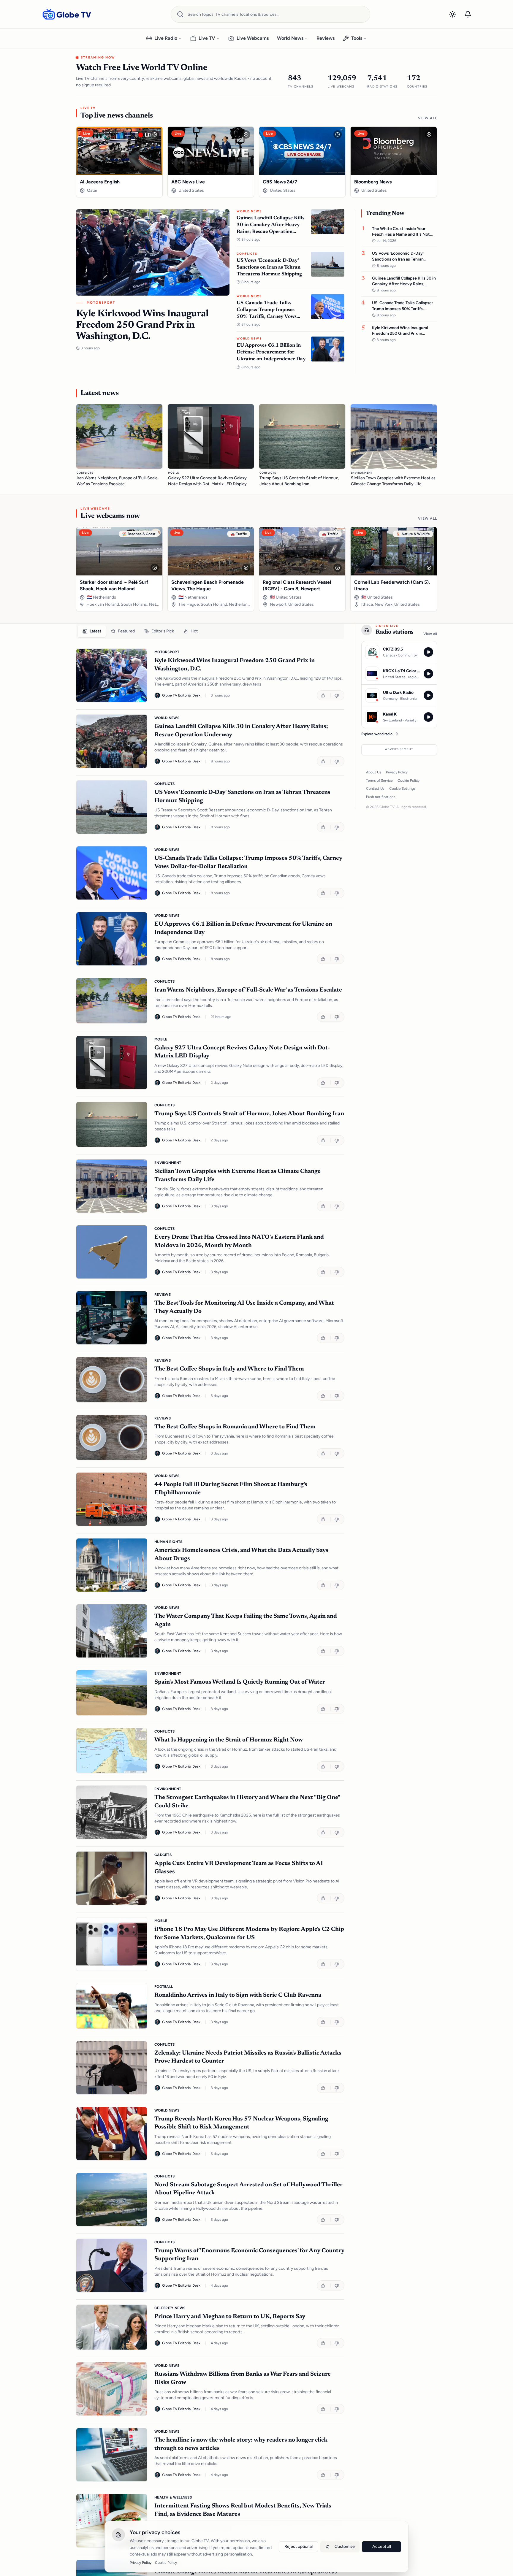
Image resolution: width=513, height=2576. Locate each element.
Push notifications (381, 797)
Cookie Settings (402, 789)
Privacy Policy (397, 772)
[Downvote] (337, 695)
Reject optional (299, 2546)
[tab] (92, 631)
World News (290, 38)
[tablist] (210, 631)
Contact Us (375, 789)
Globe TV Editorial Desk (181, 695)
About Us (374, 772)
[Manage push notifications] (468, 14)
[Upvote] (324, 695)
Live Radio (166, 38)
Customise (345, 2546)
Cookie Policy (408, 781)
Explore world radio (377, 734)
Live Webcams (253, 38)
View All (427, 118)
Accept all (382, 2546)
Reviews (326, 38)
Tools (357, 38)
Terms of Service (379, 781)
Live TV (207, 38)
